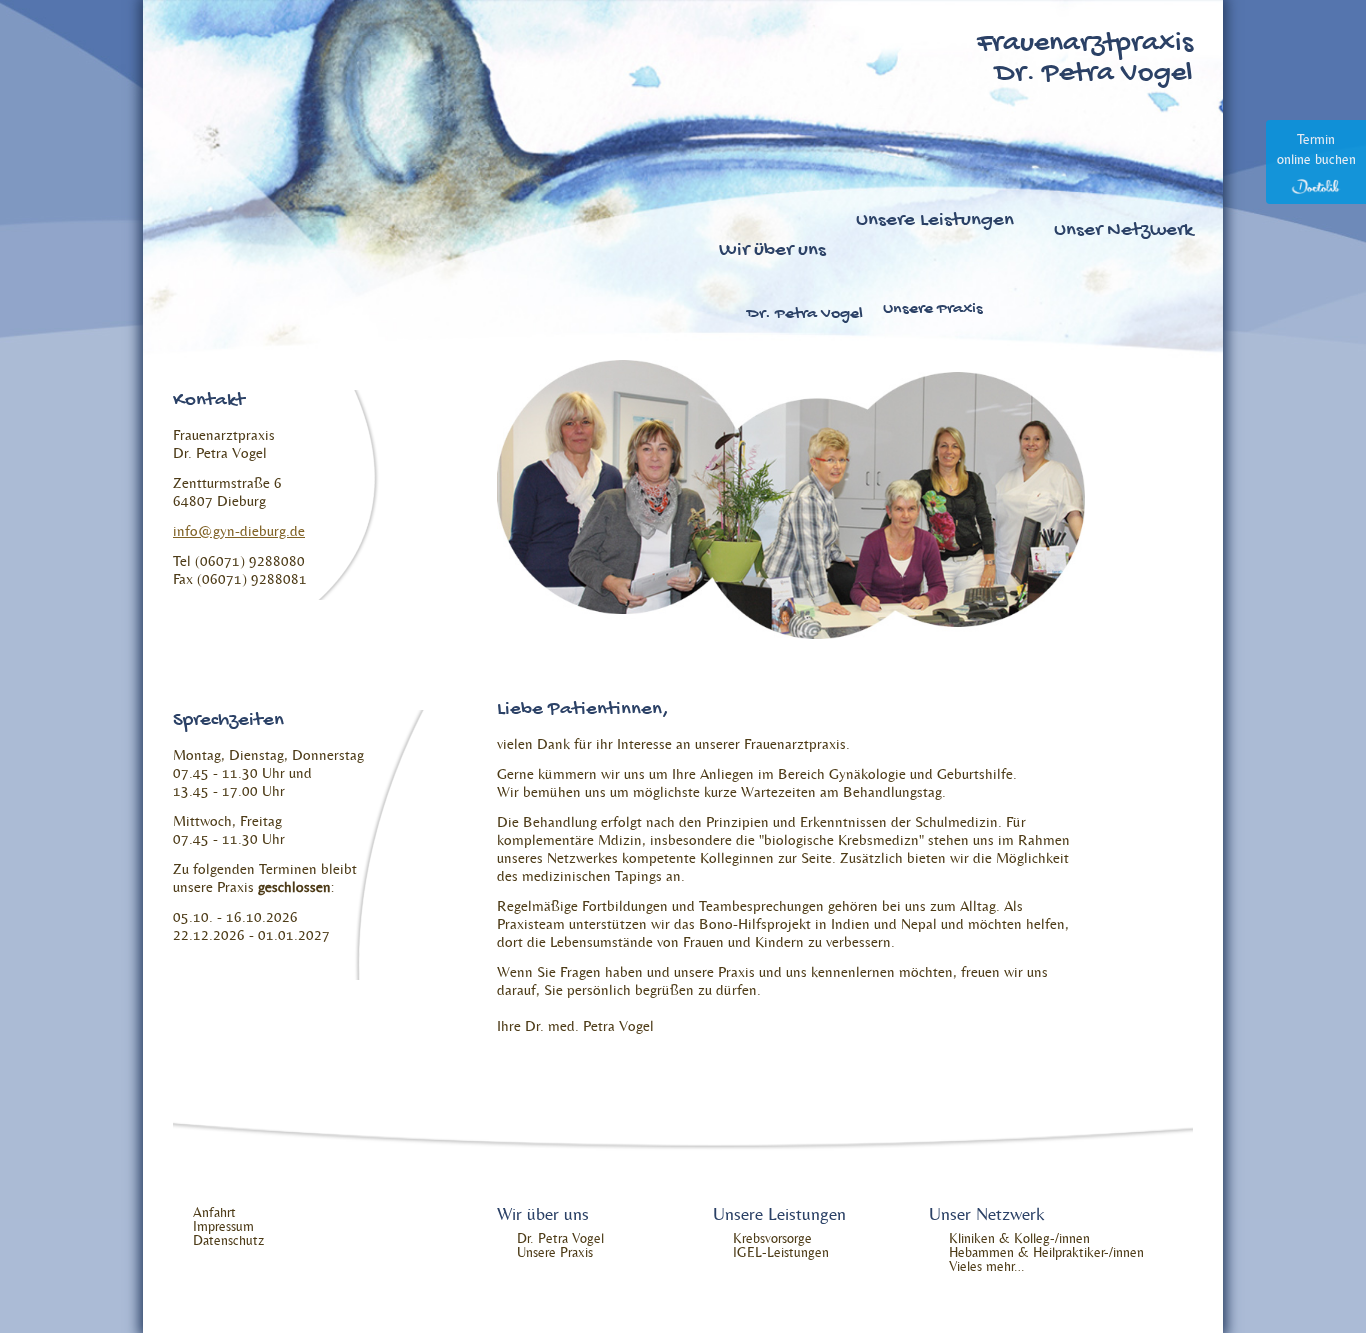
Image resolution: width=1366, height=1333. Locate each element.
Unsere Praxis (933, 310)
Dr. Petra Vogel (805, 315)
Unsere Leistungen (935, 222)
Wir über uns (772, 252)
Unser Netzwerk (1123, 232)
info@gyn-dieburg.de (239, 531)
